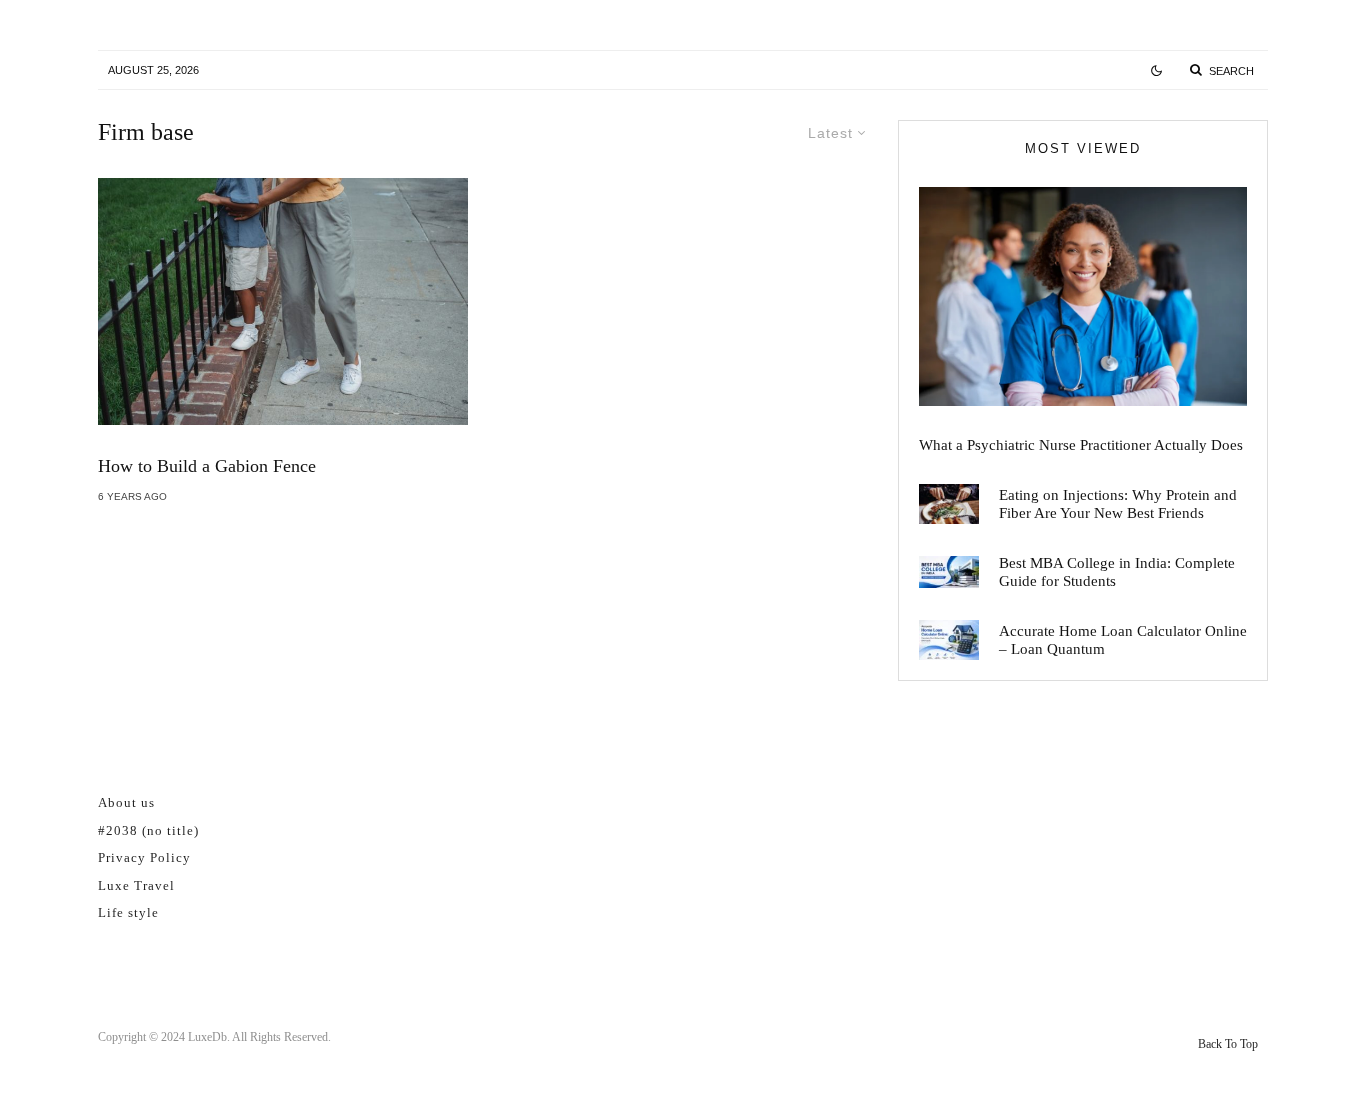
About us (126, 802)
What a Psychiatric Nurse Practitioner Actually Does (1081, 445)
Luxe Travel (136, 885)
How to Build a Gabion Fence (207, 466)
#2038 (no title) (148, 830)
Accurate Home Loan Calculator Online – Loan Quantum (1123, 640)
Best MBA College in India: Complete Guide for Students (1117, 572)
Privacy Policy (144, 857)
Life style (128, 912)
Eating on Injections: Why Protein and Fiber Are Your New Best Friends (1118, 504)
